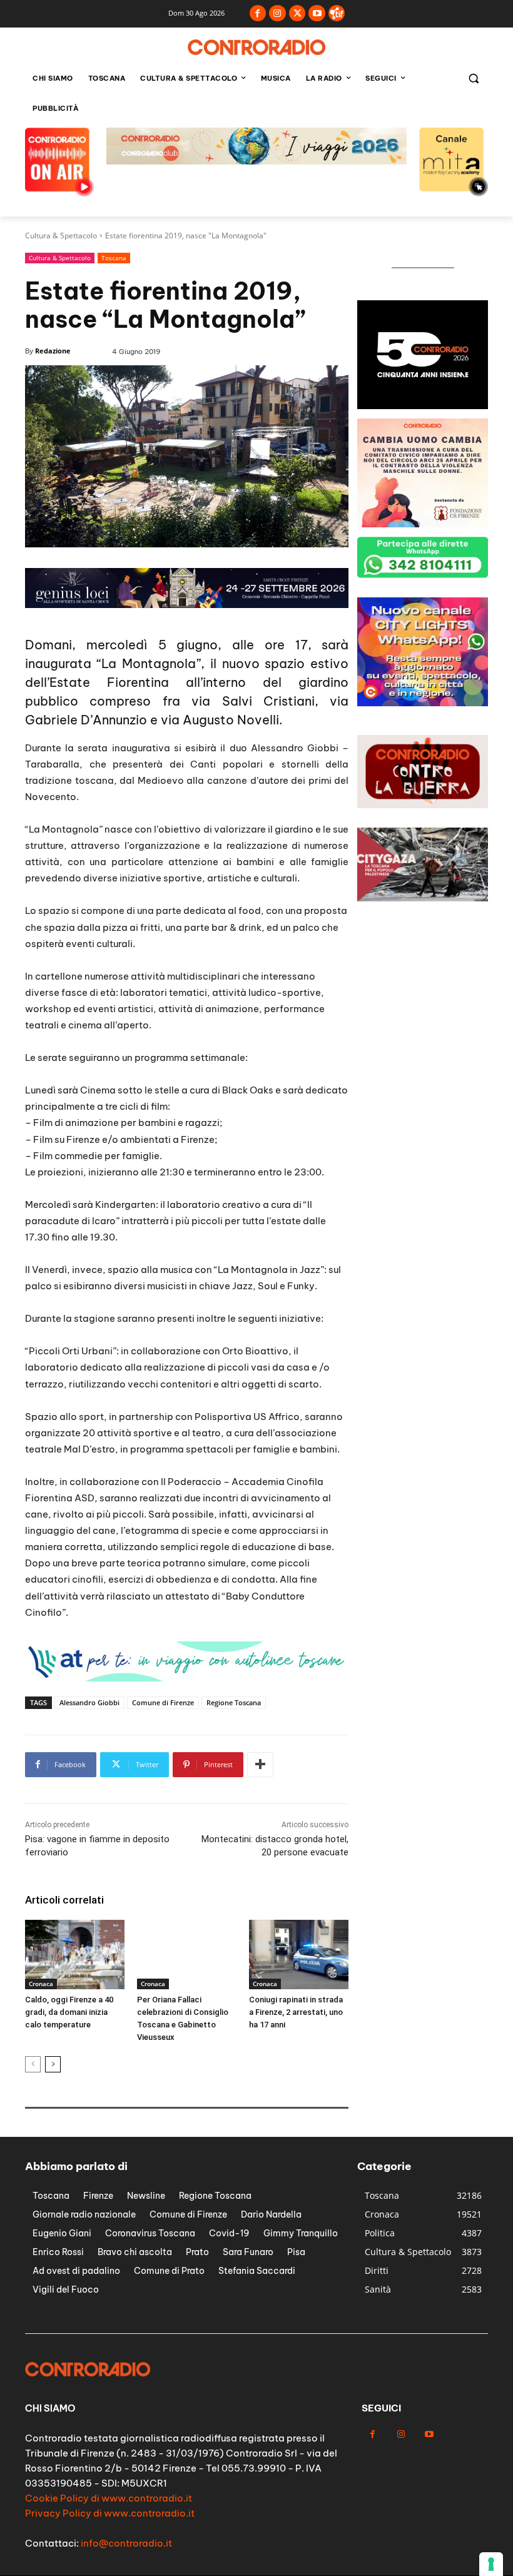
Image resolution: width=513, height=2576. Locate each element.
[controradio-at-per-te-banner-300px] (423, 406)
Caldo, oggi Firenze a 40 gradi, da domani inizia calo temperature (69, 2012)
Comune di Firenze (163, 1702)
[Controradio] (256, 47)
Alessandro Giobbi (89, 1702)
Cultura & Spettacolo (61, 236)
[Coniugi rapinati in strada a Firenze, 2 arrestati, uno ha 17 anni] (299, 1955)
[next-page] (53, 2064)
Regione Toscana (234, 1702)
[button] (473, 79)
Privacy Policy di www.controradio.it (110, 2513)
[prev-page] (33, 2064)
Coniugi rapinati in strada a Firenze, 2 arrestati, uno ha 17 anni (296, 2012)
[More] (260, 1765)
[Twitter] (297, 13)
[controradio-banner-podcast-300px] (423, 703)
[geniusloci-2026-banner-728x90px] (256, 161)
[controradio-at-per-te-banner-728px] (187, 605)
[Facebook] (258, 13)
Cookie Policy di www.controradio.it (109, 2498)
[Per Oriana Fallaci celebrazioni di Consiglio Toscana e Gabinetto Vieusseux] (187, 1955)
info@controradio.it (126, 2543)
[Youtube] (317, 13)
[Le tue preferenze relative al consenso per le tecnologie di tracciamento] (491, 2564)
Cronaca (41, 1984)
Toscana (114, 258)
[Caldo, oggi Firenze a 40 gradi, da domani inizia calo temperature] (75, 1955)
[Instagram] (277, 13)
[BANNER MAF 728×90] (187, 1678)
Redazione (53, 351)
